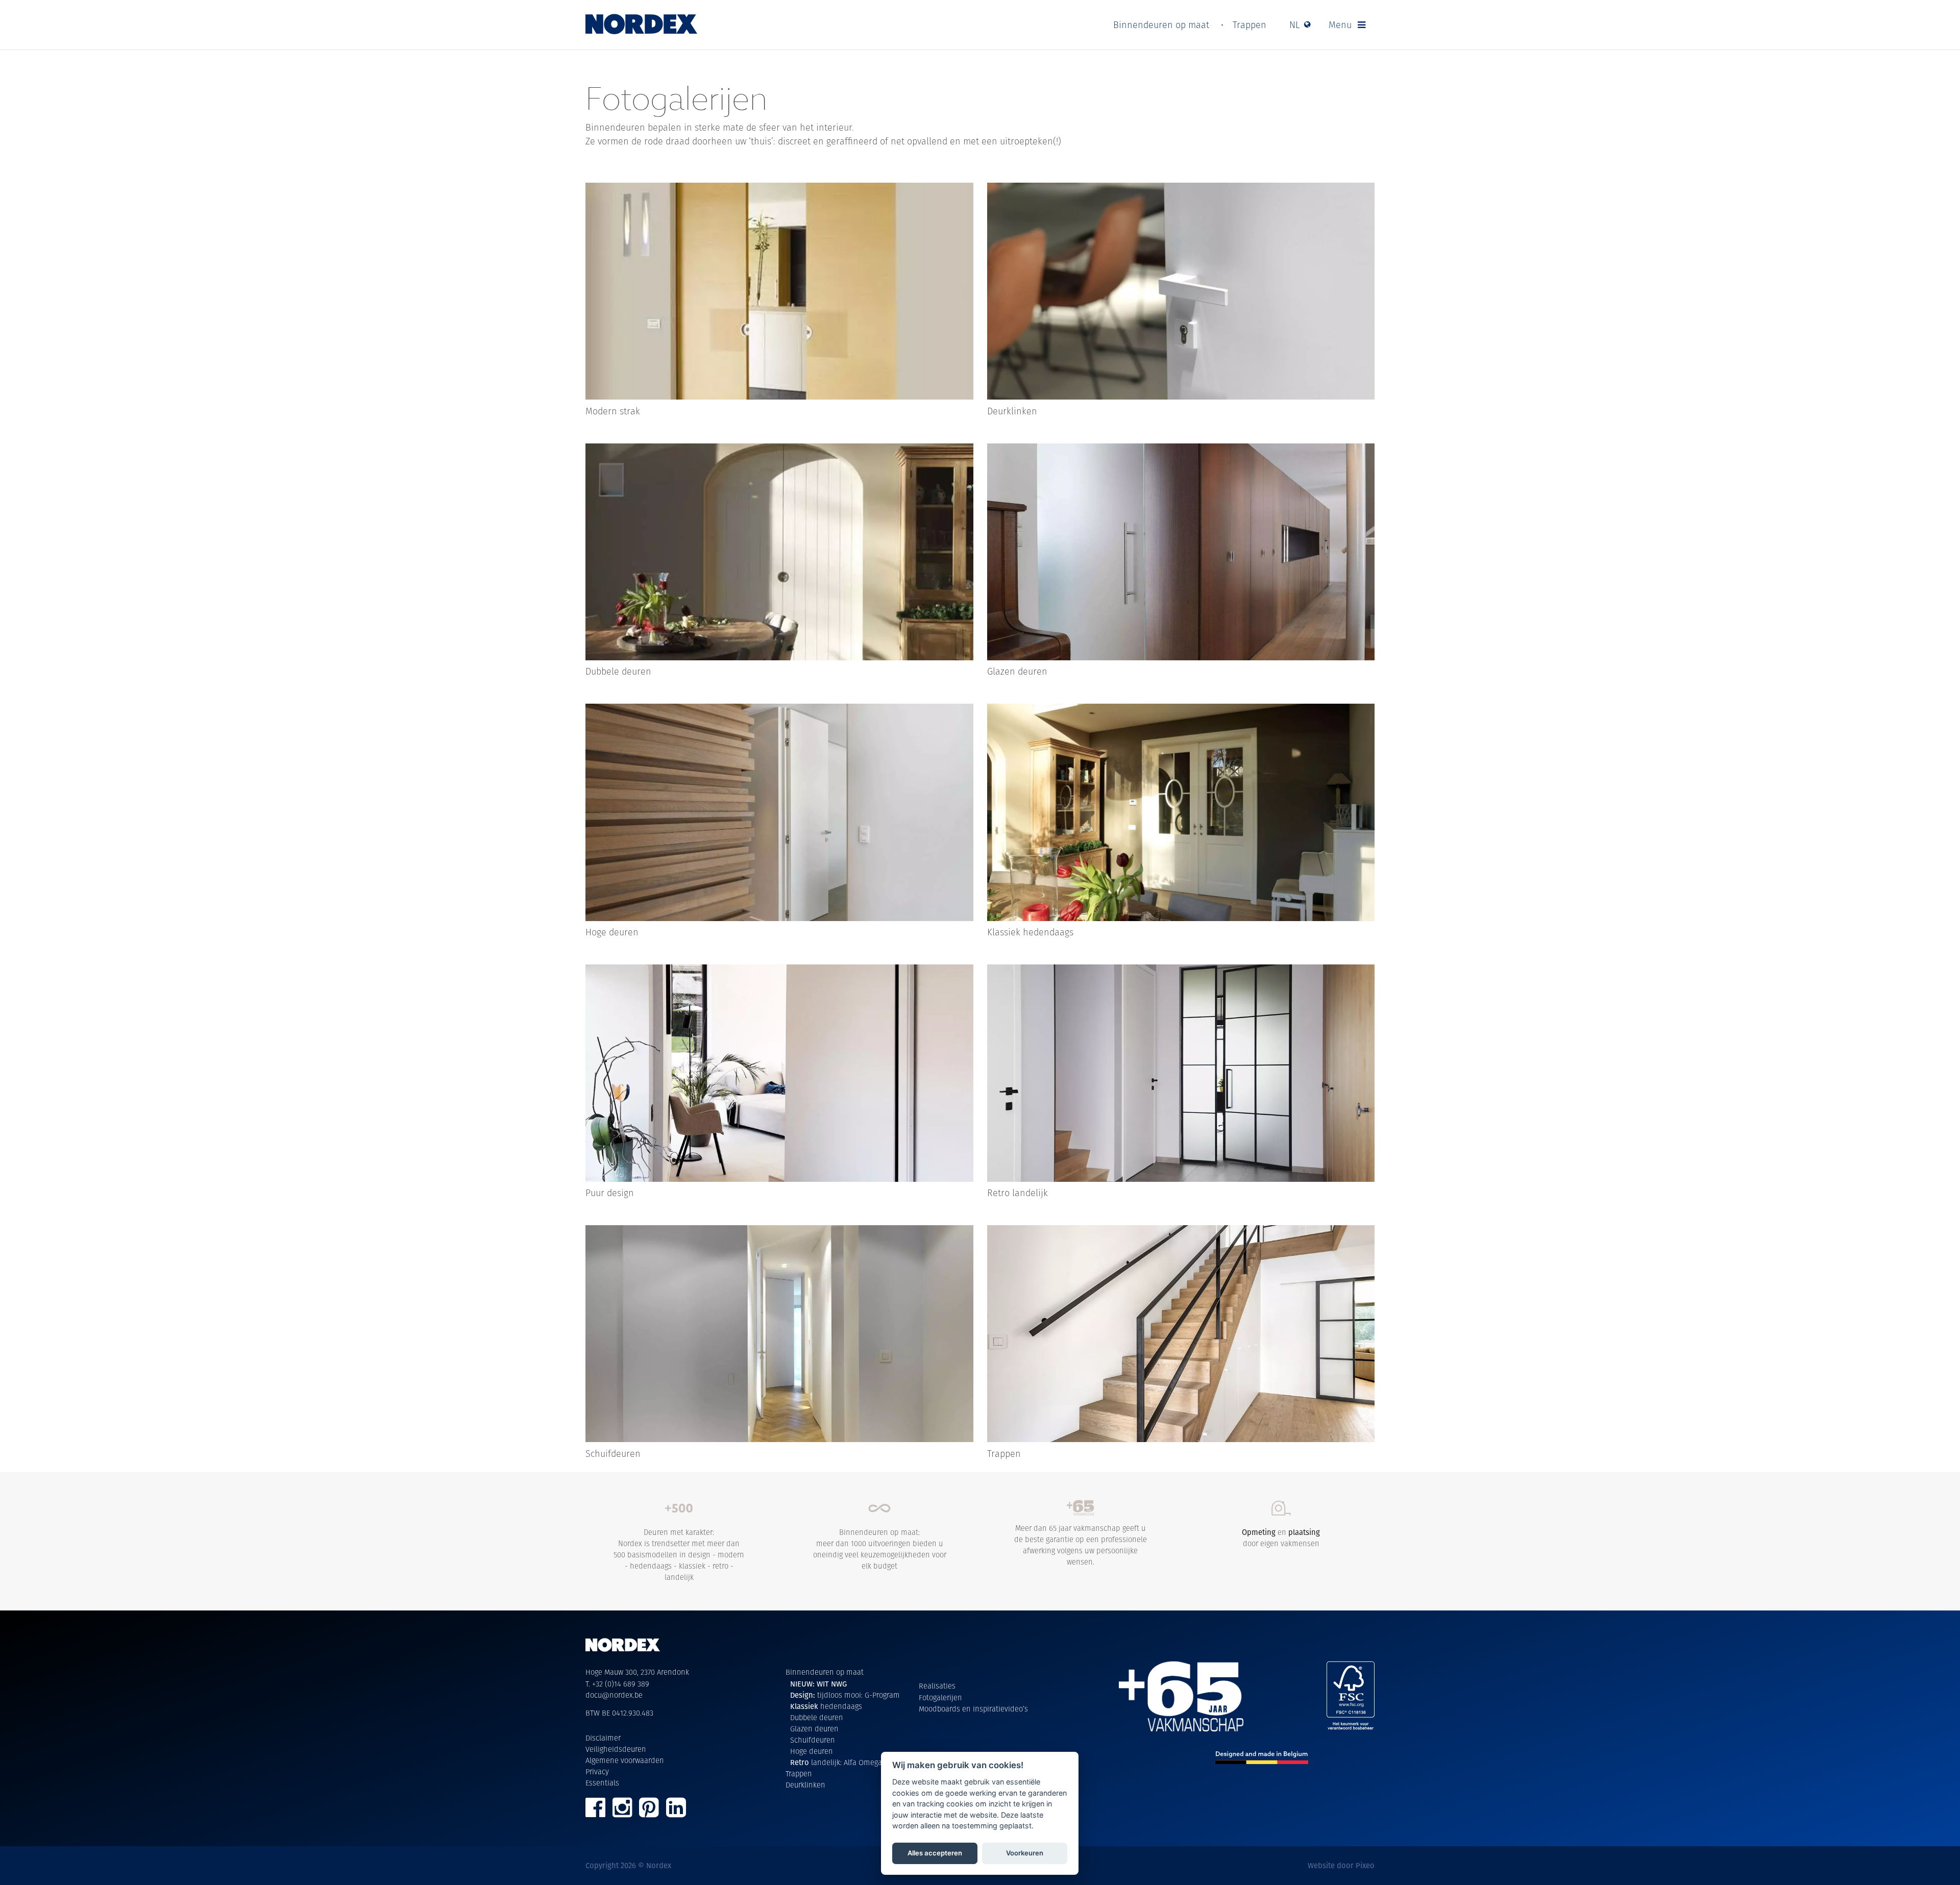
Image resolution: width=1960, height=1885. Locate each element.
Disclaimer (603, 1738)
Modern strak (613, 411)
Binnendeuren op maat (1161, 25)
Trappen (1249, 25)
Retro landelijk (1018, 1193)
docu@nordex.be (614, 1695)
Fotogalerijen (940, 1697)
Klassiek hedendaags (1030, 932)
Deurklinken (1012, 411)
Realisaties (937, 1686)
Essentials (602, 1783)
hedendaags (826, 1706)
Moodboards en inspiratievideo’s (973, 1709)
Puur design (610, 1193)
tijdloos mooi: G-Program (845, 1695)
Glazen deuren (1017, 671)
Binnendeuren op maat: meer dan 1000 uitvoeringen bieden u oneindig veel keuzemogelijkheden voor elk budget (880, 1549)
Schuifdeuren (613, 1454)
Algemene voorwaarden (625, 1760)
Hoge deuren (612, 932)
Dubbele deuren (618, 671)
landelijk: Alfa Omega (836, 1762)
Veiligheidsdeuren (616, 1749)
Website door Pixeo (1341, 1865)
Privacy (597, 1771)
